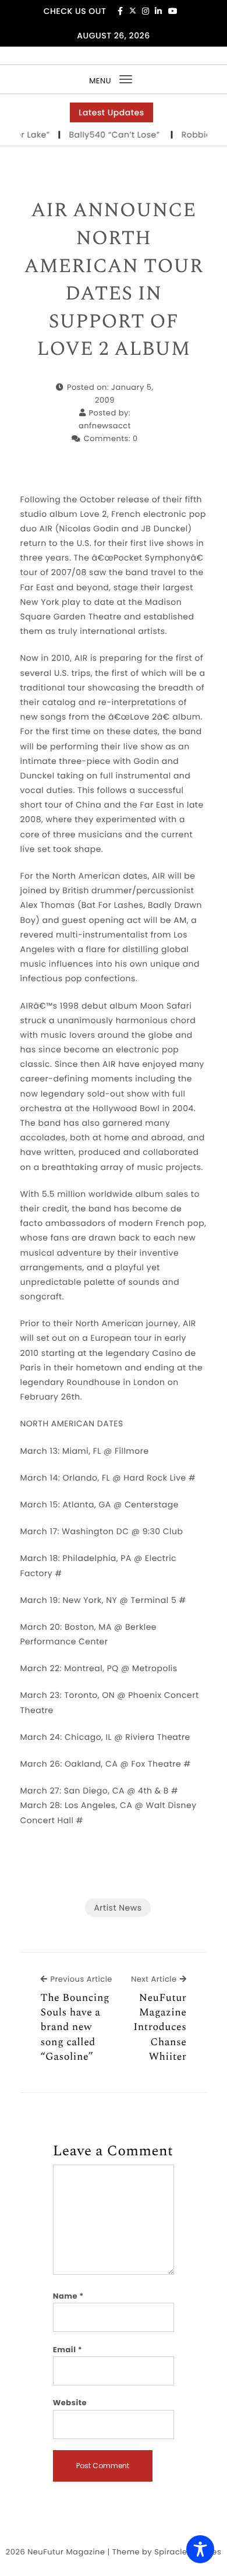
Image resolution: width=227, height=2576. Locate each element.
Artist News (118, 1908)
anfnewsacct (105, 426)
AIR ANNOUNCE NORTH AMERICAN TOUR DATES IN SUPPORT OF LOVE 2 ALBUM (114, 280)
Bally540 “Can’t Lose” (108, 135)
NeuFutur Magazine (66, 2552)
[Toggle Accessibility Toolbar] (200, 2549)
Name (68, 2296)
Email (68, 2350)
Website (70, 2403)
